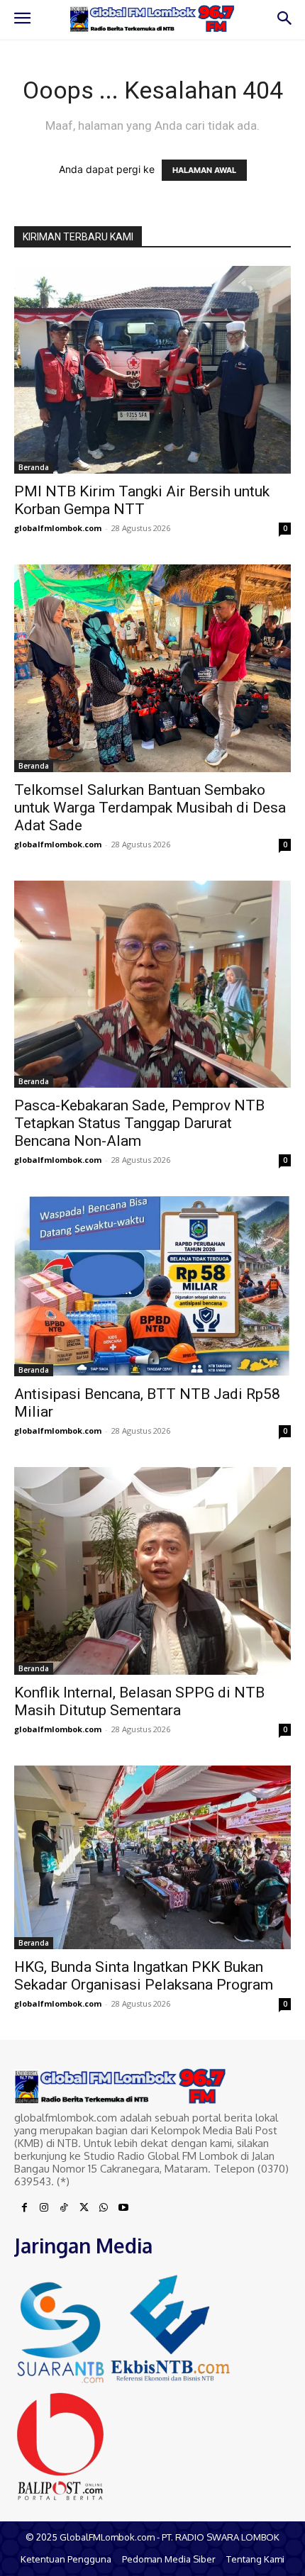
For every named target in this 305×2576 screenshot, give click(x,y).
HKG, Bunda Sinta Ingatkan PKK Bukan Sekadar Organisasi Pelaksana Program (144, 1976)
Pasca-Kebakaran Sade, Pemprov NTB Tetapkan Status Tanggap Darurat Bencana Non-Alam (139, 1123)
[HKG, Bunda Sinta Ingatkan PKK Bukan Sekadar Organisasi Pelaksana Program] (152, 1857)
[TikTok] (64, 2208)
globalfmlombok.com (58, 528)
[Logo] (152, 19)
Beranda (34, 467)
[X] (84, 2208)
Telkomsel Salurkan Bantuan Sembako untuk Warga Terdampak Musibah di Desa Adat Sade (150, 808)
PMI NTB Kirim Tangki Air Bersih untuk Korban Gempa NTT (142, 500)
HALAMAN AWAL (204, 170)
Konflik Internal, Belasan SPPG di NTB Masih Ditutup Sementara (139, 1701)
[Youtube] (123, 2208)
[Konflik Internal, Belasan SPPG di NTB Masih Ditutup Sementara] (152, 1571)
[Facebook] (24, 2208)
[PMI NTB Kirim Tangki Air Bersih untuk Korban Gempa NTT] (152, 370)
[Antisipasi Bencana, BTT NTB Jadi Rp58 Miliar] (152, 1286)
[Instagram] (44, 2208)
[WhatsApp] (104, 2208)
